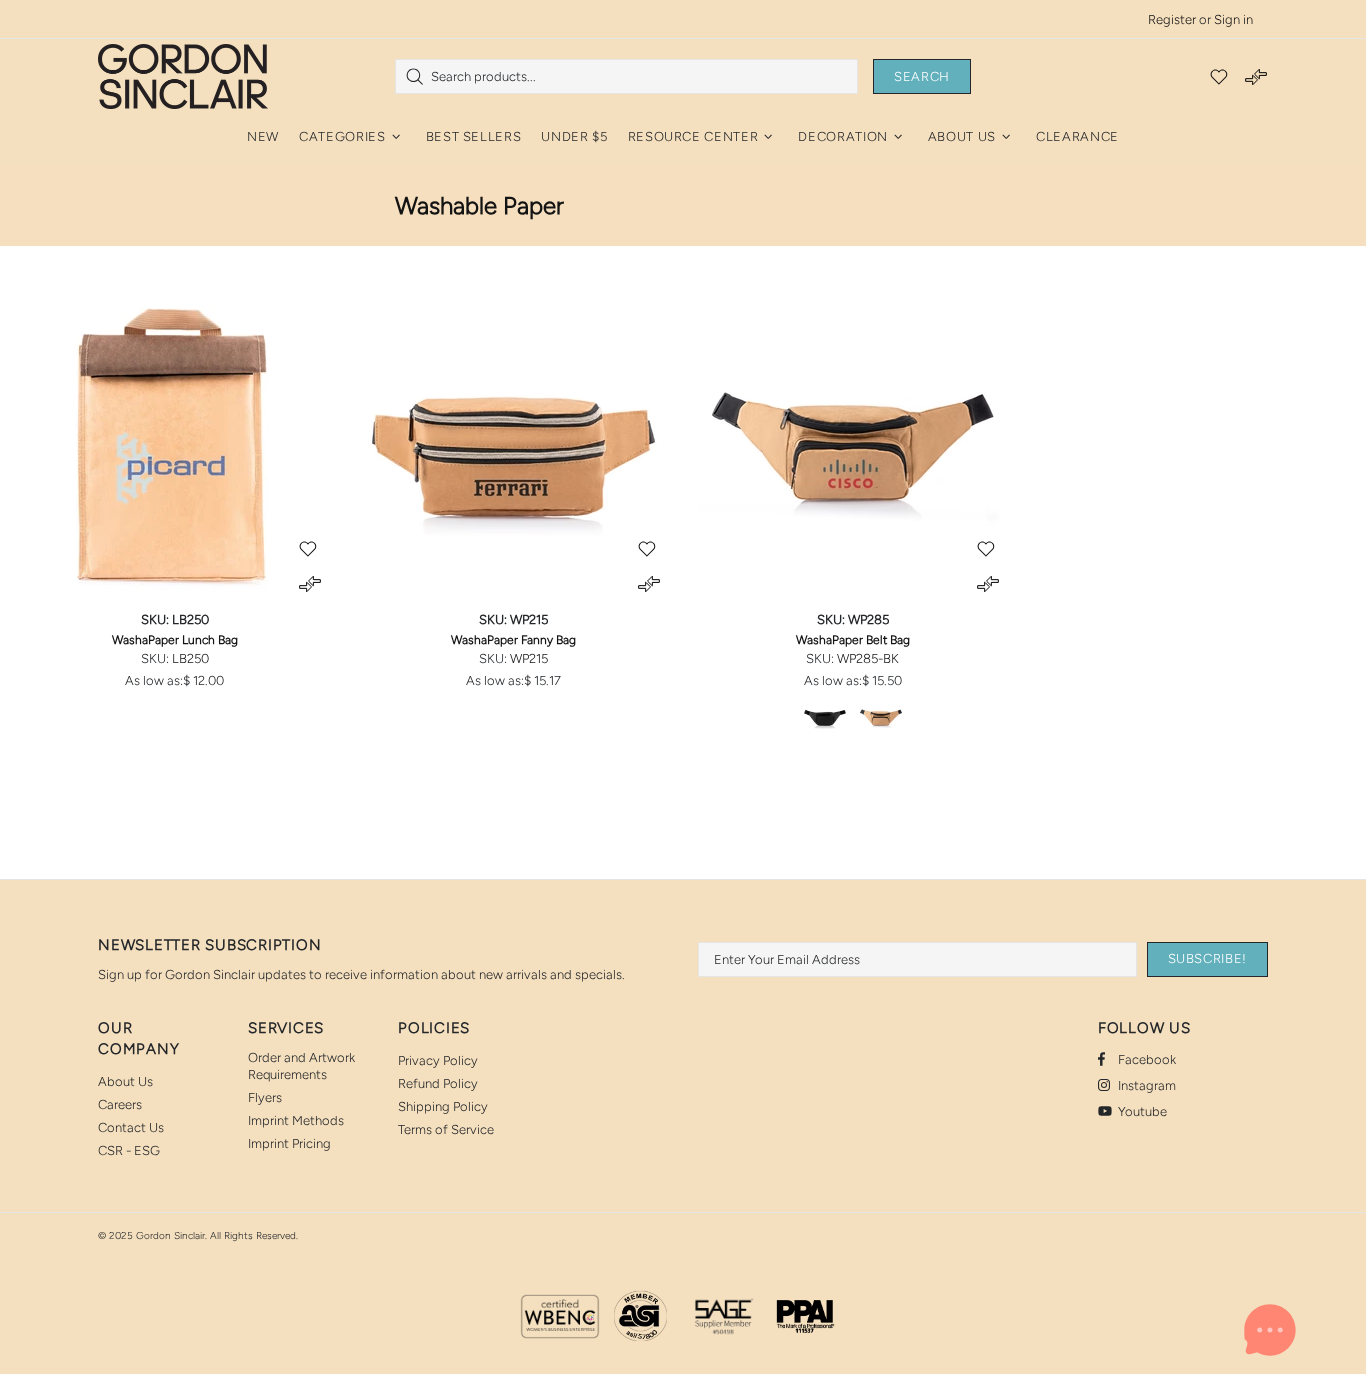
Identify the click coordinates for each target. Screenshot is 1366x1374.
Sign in (1233, 19)
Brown (881, 716)
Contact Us (131, 1127)
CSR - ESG (129, 1150)
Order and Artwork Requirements (301, 1066)
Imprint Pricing (289, 1143)
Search (922, 76)
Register (1172, 19)
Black (825, 716)
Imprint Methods (296, 1120)
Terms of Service (446, 1129)
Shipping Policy (443, 1106)
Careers (120, 1104)
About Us (125, 1081)
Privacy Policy (438, 1060)
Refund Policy (438, 1083)
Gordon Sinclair (183, 76)
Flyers (265, 1097)
